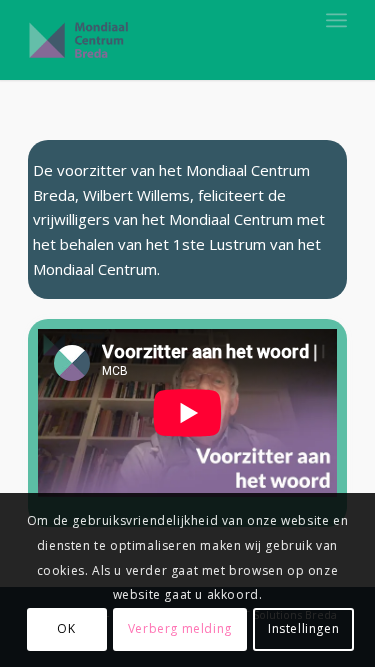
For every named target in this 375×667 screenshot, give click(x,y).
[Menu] (336, 20)
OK (66, 628)
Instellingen (303, 628)
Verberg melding (180, 628)
